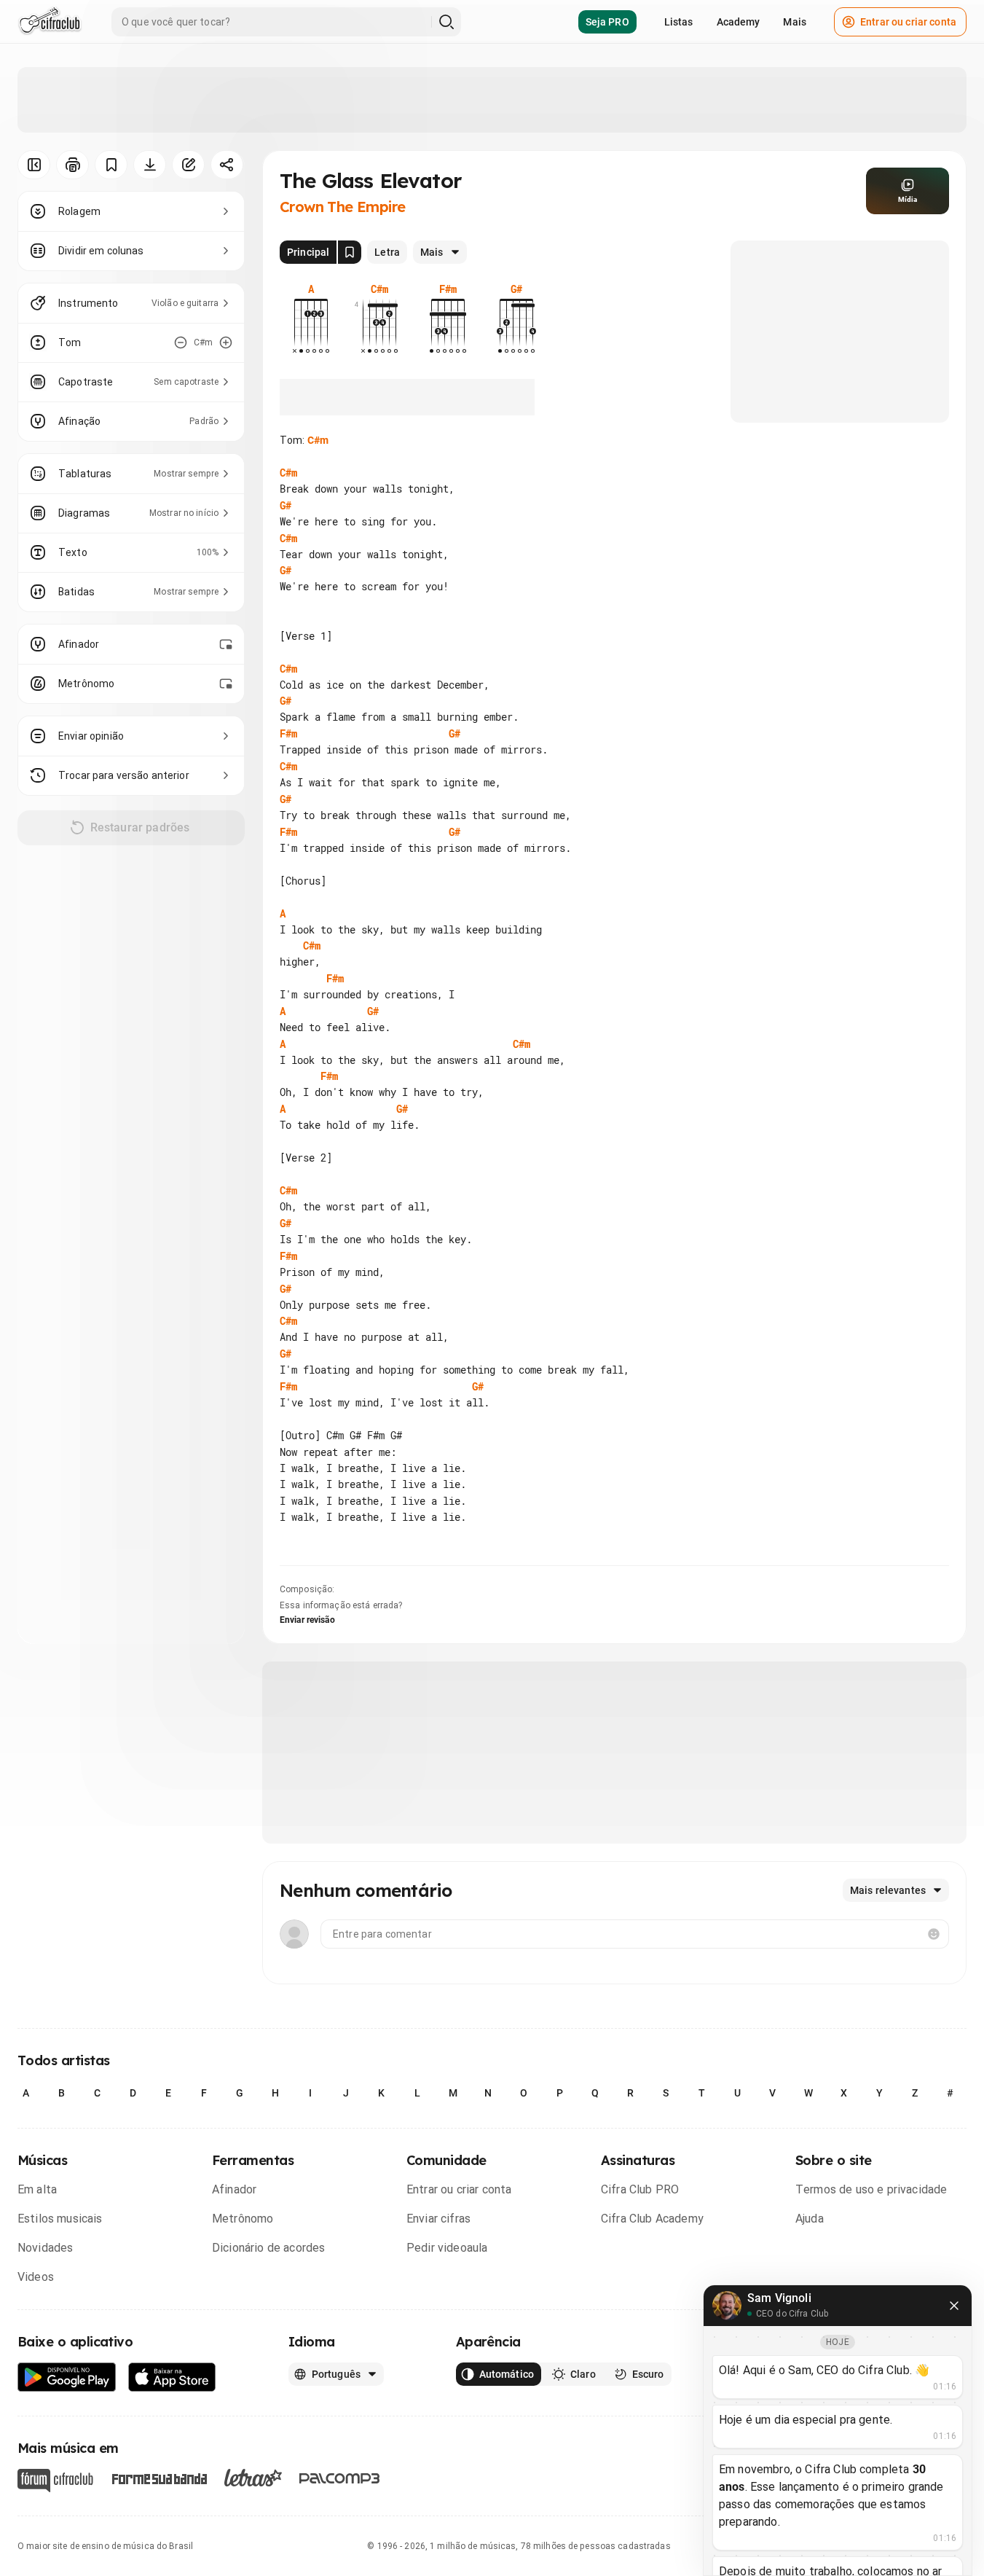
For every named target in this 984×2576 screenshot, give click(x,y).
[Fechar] (954, 2306)
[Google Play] (67, 2377)
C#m (318, 440)
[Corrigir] (188, 165)
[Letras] (253, 2478)
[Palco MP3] (340, 2478)
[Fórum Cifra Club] (55, 2481)
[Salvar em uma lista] (111, 165)
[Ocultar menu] (34, 165)
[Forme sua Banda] (159, 2477)
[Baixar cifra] (150, 165)
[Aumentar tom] (226, 342)
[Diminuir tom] (181, 342)
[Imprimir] (72, 165)
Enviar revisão (307, 1620)
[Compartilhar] (227, 165)
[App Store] (172, 2377)
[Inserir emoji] (934, 1934)
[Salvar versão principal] (350, 252)
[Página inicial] (50, 22)
